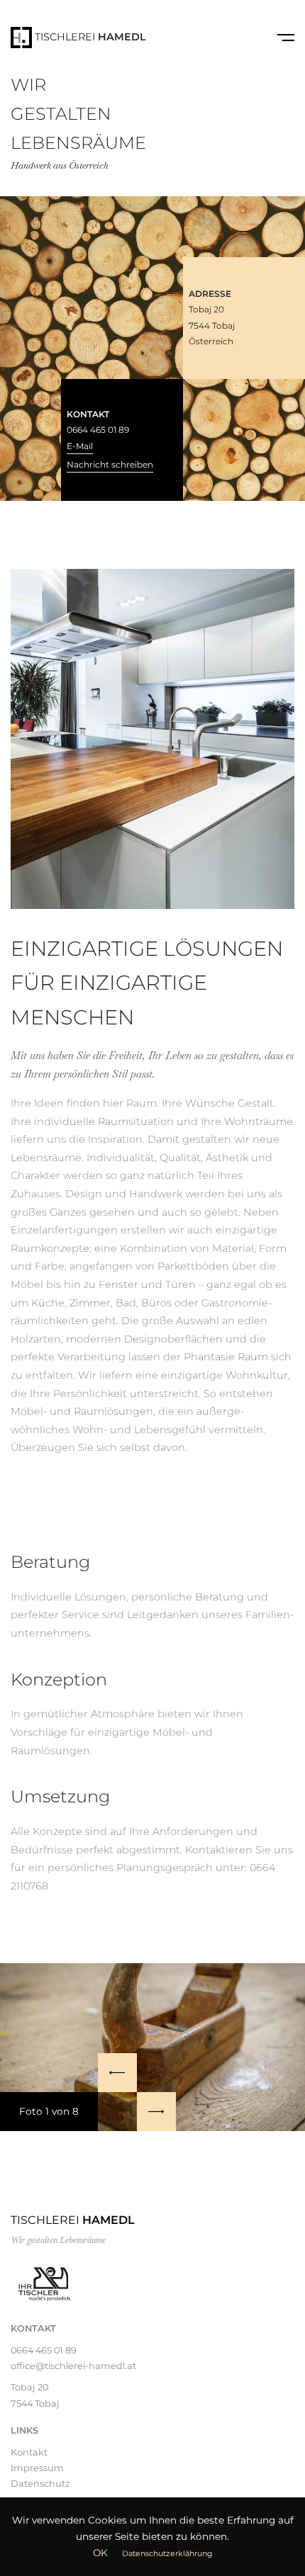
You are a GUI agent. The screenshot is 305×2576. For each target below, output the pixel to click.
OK (100, 2553)
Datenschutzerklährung (167, 2553)
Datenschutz (40, 2484)
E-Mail (80, 446)
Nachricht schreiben (110, 464)
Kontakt (29, 2452)
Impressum (37, 2468)
